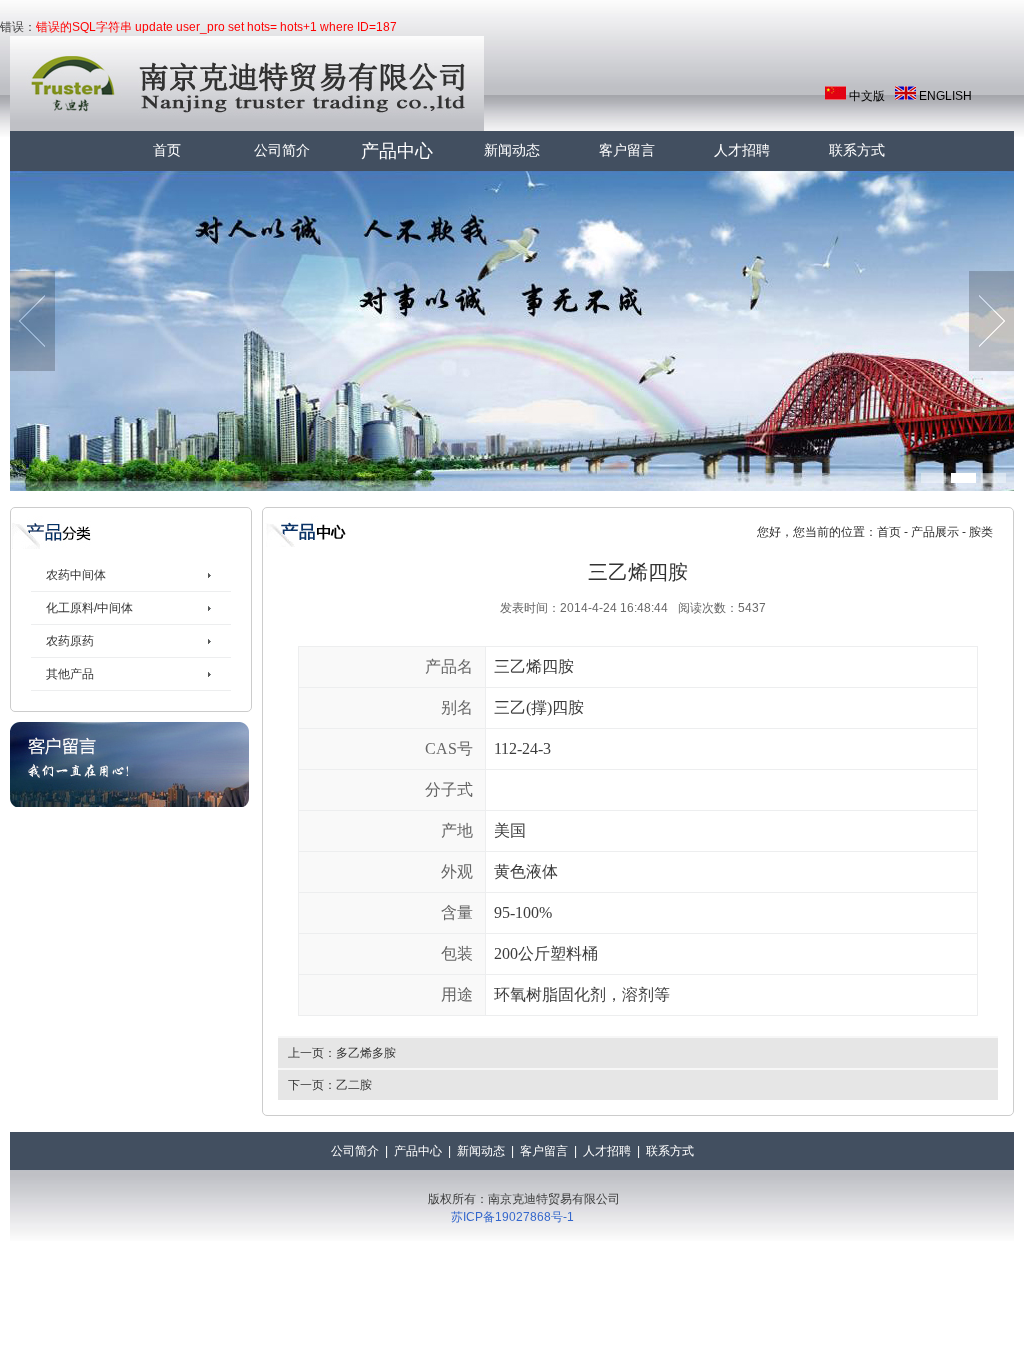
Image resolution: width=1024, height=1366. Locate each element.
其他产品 (70, 674)
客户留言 (627, 150)
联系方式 (857, 150)
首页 (167, 150)
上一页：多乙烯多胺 (342, 1053)
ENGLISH (945, 96)
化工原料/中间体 (89, 608)
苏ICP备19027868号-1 (512, 1217)
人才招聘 (742, 150)
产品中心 (397, 151)
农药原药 (70, 641)
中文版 (867, 96)
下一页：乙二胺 (330, 1085)
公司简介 (282, 150)
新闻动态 (512, 150)
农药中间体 (76, 575)
